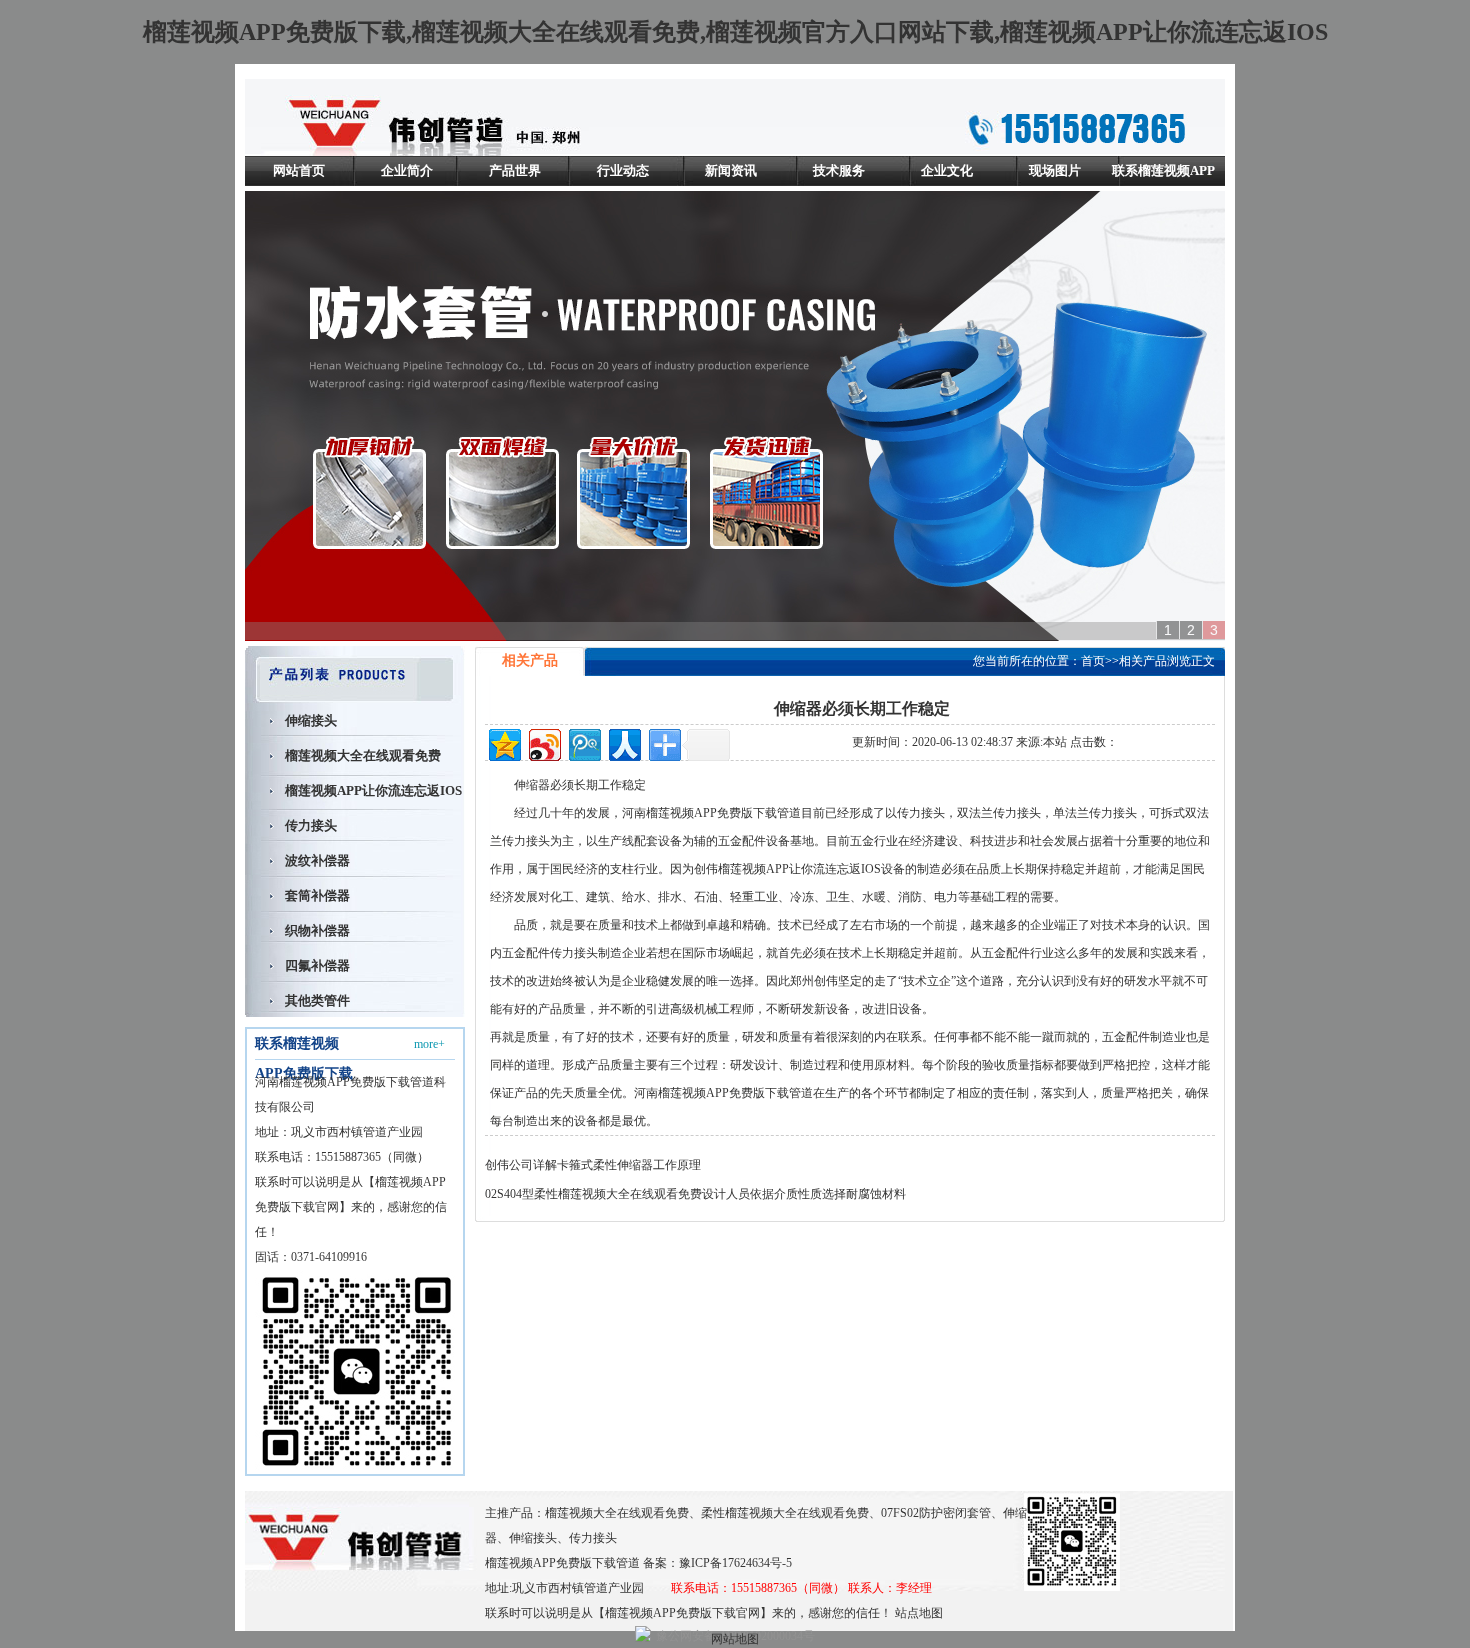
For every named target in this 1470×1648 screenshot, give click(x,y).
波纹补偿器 (317, 860)
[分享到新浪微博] (543, 742)
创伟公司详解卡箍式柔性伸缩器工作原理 (593, 1165)
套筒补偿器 (317, 895)
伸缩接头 (311, 720)
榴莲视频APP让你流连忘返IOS (373, 790)
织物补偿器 (317, 930)
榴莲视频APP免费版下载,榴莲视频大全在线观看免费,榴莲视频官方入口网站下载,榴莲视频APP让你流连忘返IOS (735, 32)
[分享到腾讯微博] (583, 742)
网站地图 (735, 1639)
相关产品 (1143, 661)
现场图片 (1055, 170)
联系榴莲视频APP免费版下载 (1163, 185)
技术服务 (839, 170)
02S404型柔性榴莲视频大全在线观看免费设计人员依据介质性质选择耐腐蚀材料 (695, 1194)
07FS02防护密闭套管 (936, 1513)
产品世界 (515, 170)
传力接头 (311, 825)
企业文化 (947, 170)
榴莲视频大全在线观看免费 (363, 755)
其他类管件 (317, 1000)
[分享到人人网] (623, 742)
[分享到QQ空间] (503, 742)
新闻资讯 (731, 170)
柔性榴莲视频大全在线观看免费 (785, 1513)
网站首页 (299, 170)
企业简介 (407, 170)
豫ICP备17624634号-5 (735, 1563)
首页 (1093, 661)
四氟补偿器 (317, 965)
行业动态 (623, 170)
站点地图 (919, 1613)
